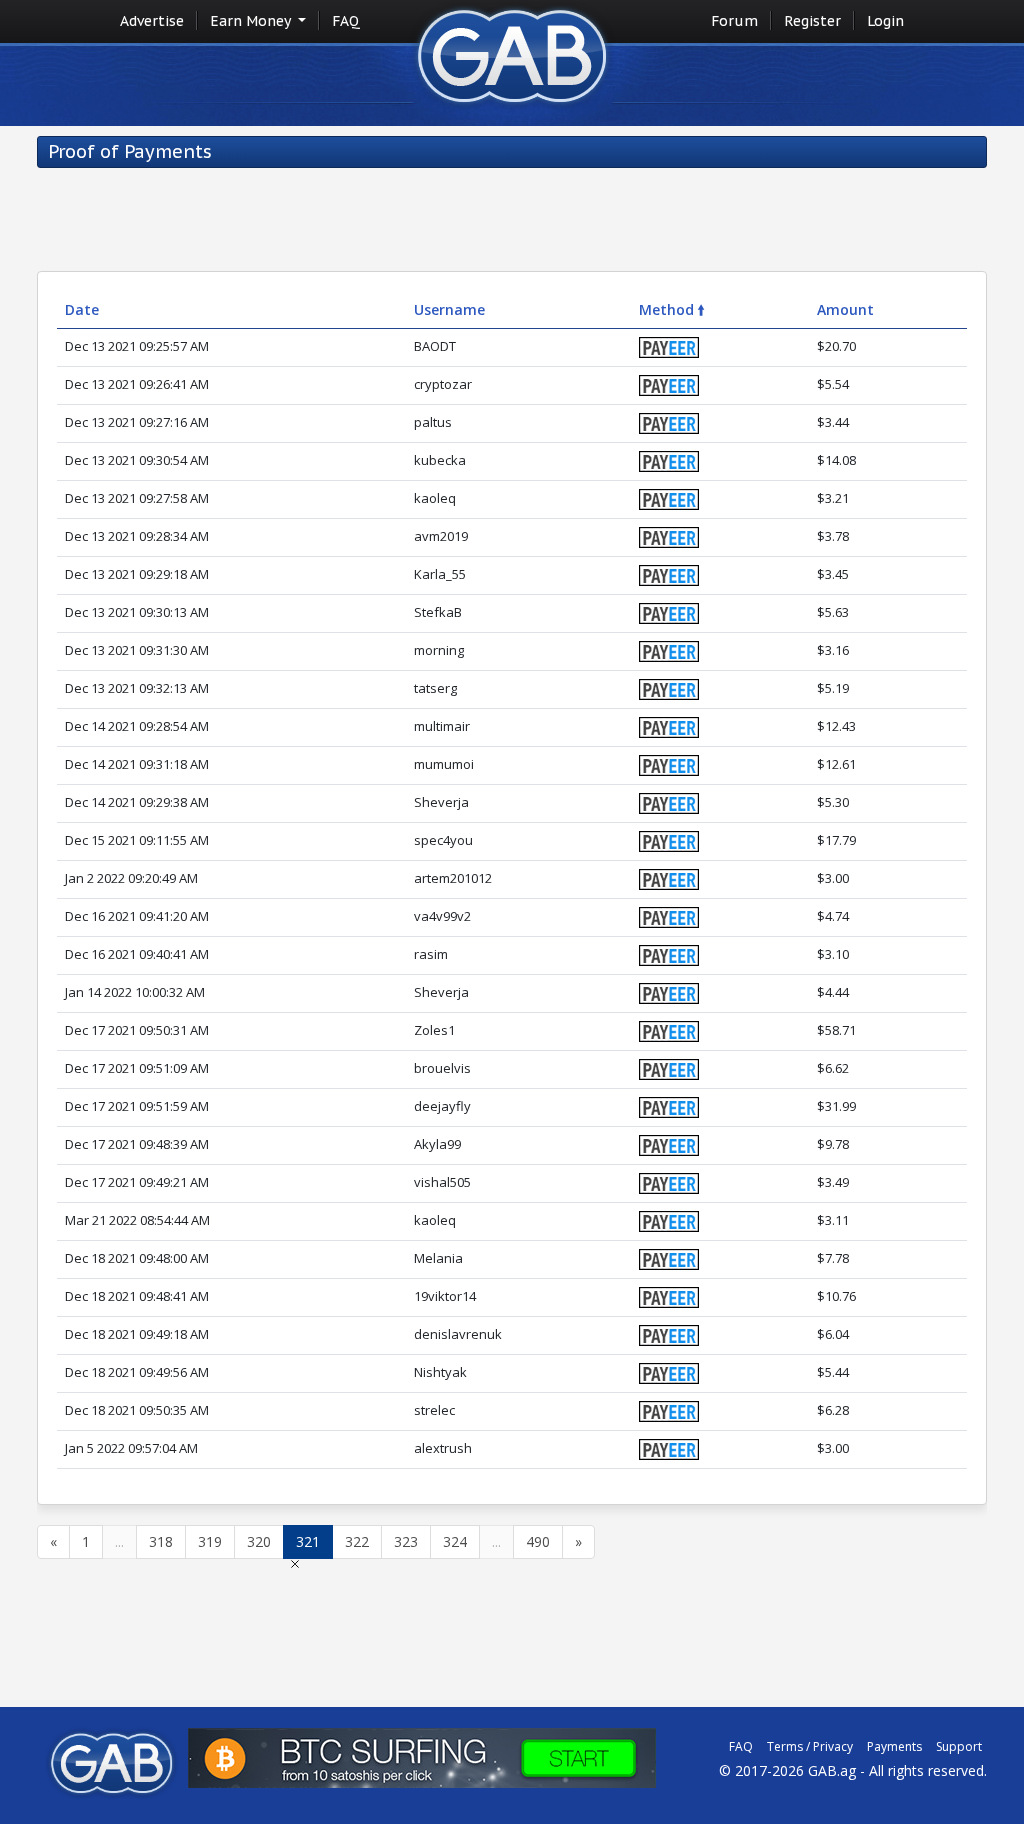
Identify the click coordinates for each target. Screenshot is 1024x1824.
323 (406, 1541)
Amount (845, 309)
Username (449, 309)
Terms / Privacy (810, 1746)
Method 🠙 (672, 309)
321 (308, 1541)
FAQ (346, 21)
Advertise (152, 21)
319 (210, 1541)
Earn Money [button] (252, 21)
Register (812, 21)
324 (455, 1541)
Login (885, 21)
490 (538, 1541)
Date (82, 309)
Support (959, 1746)
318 (161, 1541)
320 (259, 1541)
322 (357, 1541)
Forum (734, 21)
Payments (894, 1746)
